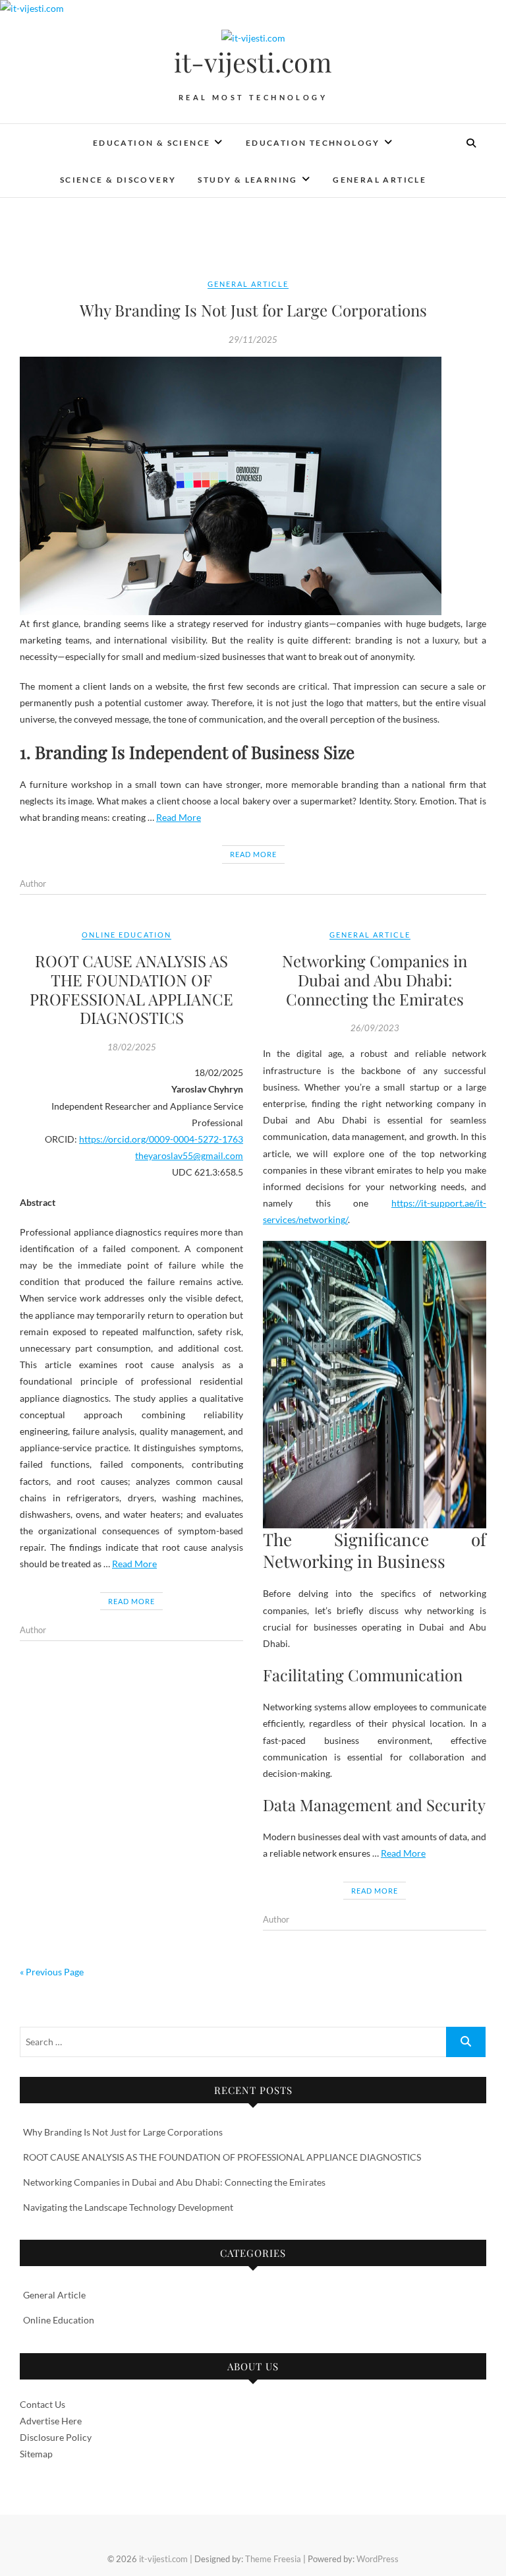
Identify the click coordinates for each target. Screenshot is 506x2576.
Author (33, 884)
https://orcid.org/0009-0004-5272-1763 (161, 1139)
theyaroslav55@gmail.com (189, 1155)
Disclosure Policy (56, 2437)
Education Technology (313, 143)
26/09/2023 (375, 1028)
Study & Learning (247, 180)
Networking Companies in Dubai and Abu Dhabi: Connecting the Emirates (375, 980)
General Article (379, 180)
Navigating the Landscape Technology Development (128, 2207)
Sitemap (36, 2454)
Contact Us (42, 2404)
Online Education (126, 935)
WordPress (378, 2559)
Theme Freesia (273, 2559)
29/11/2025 (253, 340)
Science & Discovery (118, 180)
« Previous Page (52, 1972)
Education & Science (152, 143)
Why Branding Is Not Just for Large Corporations (253, 310)
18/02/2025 (132, 1047)
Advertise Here (51, 2421)
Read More (179, 817)
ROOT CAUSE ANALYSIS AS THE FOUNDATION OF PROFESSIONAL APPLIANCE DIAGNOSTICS (131, 989)
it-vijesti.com (253, 62)
